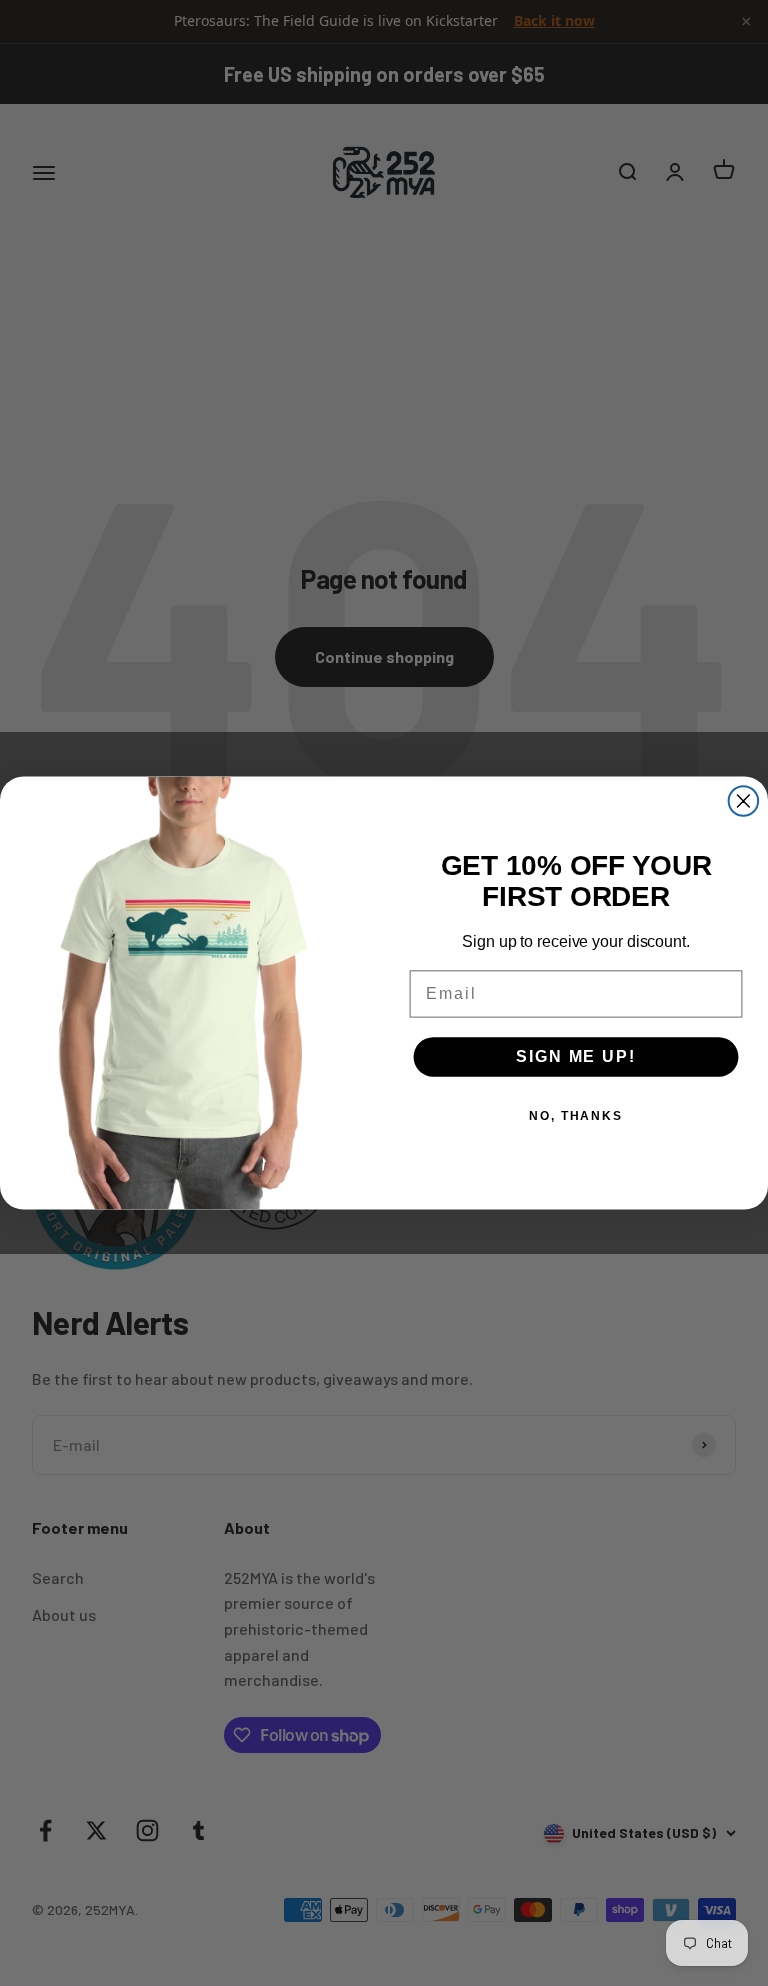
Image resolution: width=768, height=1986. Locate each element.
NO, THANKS (576, 1116)
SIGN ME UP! (575, 1056)
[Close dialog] (744, 801)
